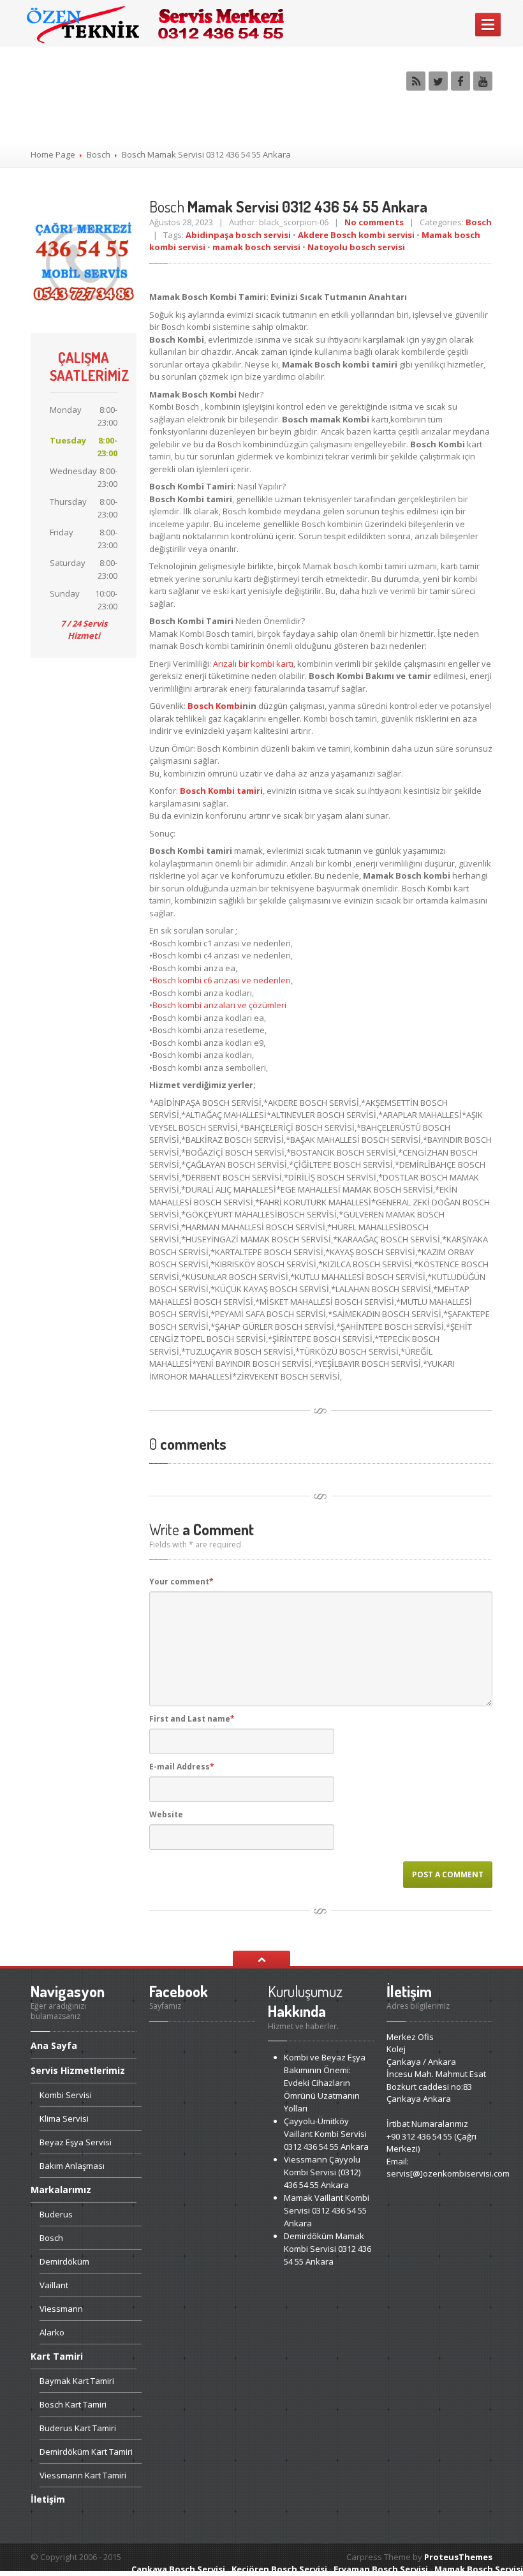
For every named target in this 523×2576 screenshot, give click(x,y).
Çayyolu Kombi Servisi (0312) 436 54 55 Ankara (322, 2172)
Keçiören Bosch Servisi (279, 2569)
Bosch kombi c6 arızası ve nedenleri (222, 980)
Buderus (56, 2214)
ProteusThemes (458, 2557)
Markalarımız (61, 2190)
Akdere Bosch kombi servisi (356, 235)
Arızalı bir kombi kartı (253, 664)
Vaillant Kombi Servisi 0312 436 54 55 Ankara (326, 2134)
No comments (374, 222)
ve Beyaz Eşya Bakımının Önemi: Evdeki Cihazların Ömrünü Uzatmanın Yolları (325, 2083)
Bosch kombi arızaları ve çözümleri (219, 1005)
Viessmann (61, 2309)
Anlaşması (72, 2166)
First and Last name (192, 1719)
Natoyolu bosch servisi (356, 247)
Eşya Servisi (76, 2142)
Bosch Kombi (215, 706)
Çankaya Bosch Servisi (178, 2569)
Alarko (52, 2332)
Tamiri (57, 2356)
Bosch (99, 154)
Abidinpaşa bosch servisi (238, 235)
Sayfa (54, 2046)
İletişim (48, 2499)
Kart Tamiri (77, 2381)
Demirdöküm (64, 2261)
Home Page (53, 154)
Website (166, 1814)
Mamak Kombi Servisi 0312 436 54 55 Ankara (328, 2249)
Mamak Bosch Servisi (479, 2569)
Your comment (181, 1582)
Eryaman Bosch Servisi (381, 2569)
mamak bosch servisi (256, 247)
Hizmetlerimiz (78, 2070)
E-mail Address (182, 1767)
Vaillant (54, 2285)
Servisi (66, 2095)
